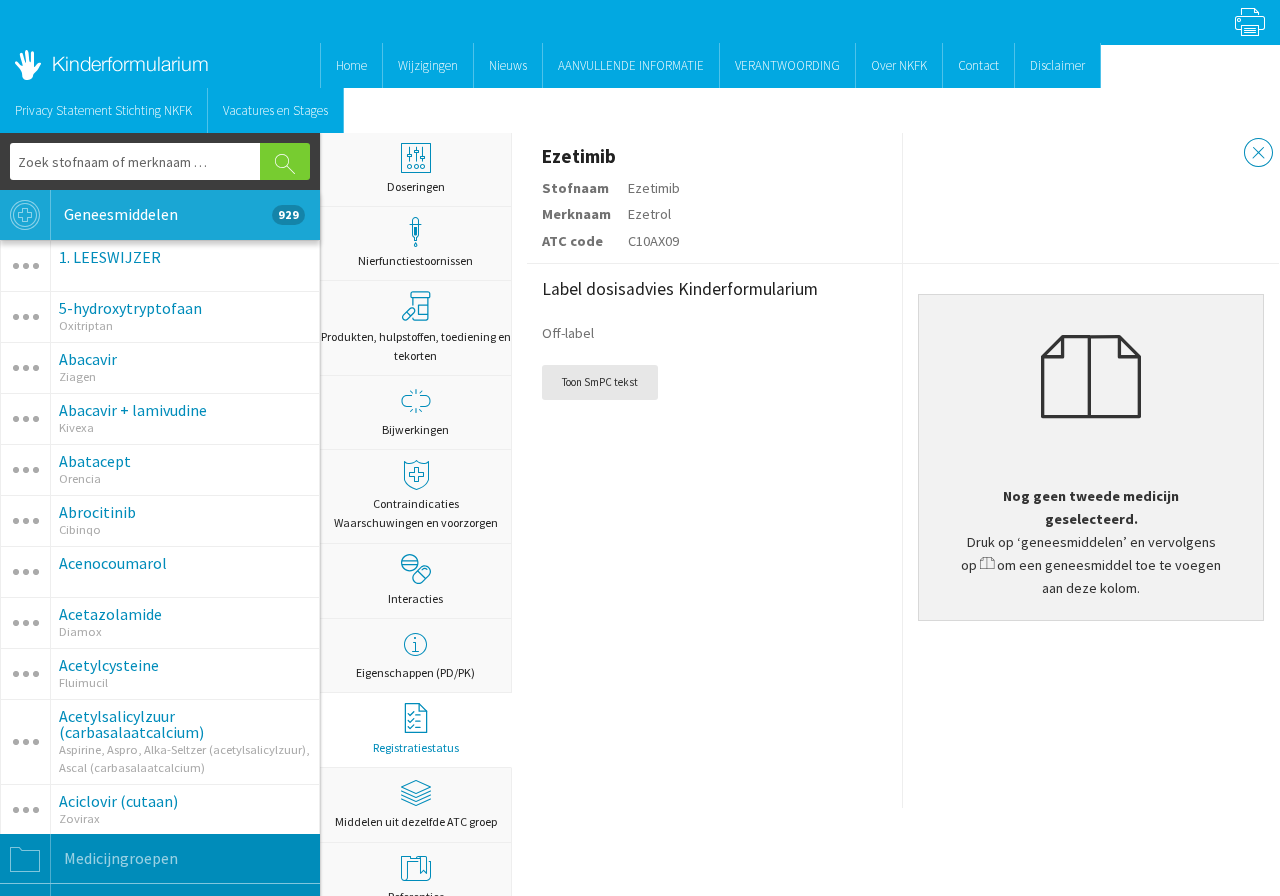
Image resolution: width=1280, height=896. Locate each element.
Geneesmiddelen (180, 214)
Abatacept (95, 461)
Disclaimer (1057, 65)
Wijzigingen (428, 65)
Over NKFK (899, 65)
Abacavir (88, 359)
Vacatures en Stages (275, 110)
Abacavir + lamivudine (133, 410)
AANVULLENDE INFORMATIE (631, 65)
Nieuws (508, 65)
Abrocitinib (97, 512)
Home (351, 65)
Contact (978, 65)
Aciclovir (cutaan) (118, 801)
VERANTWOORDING (787, 65)
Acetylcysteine (109, 665)
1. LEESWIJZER (110, 257)
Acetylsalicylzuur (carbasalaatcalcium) (131, 724)
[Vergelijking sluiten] (1259, 155)
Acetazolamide (110, 614)
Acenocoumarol (113, 563)
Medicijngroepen (119, 858)
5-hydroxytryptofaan (130, 308)
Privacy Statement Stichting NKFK (103, 110)
